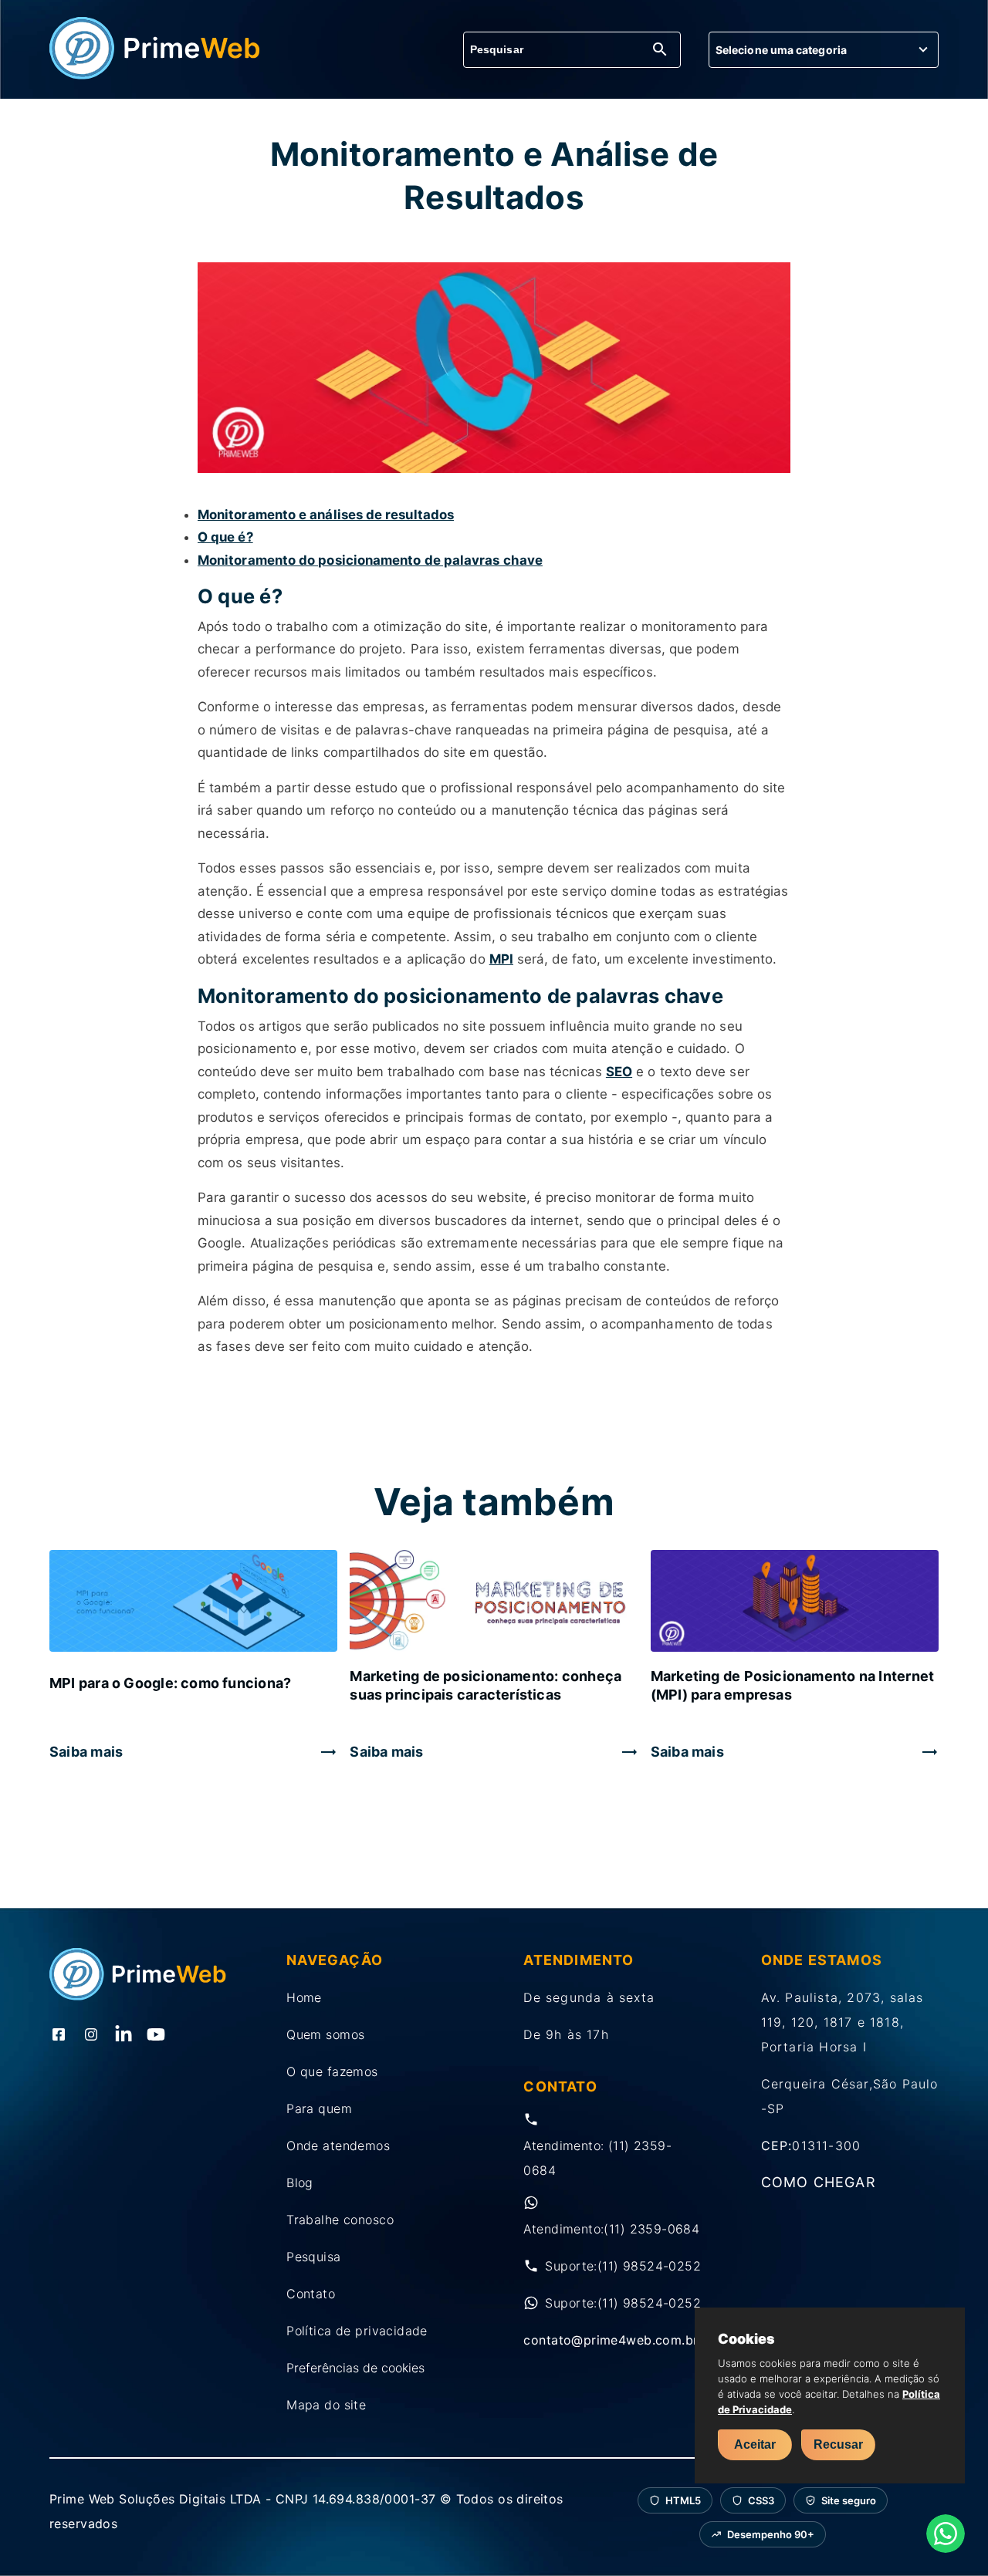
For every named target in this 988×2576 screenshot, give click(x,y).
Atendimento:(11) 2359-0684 (611, 2229)
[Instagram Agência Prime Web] (91, 2036)
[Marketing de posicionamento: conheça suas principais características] (494, 1602)
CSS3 (761, 2500)
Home (304, 1997)
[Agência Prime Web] (155, 75)
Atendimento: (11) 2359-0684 (597, 2158)
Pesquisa (313, 2257)
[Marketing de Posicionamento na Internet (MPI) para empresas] (795, 1602)
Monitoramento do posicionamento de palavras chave (370, 560)
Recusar (838, 2444)
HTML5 (683, 2500)
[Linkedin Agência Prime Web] (123, 2036)
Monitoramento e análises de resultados (326, 515)
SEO (619, 1072)
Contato (311, 2294)
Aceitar (755, 2444)
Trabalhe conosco (340, 2220)
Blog (300, 2183)
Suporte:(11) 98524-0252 (623, 2266)
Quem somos (325, 2034)
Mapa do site (326, 2405)
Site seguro (849, 2500)
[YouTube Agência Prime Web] (156, 2036)
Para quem (319, 2108)
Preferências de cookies (355, 2368)
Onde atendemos (338, 2146)
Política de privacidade (357, 2331)
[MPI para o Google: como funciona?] (193, 1602)
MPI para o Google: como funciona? (170, 1683)
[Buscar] (660, 51)
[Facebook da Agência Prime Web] (59, 2036)
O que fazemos (332, 2071)
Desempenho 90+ (771, 2534)
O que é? (225, 537)
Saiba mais (86, 1752)
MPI (501, 959)
